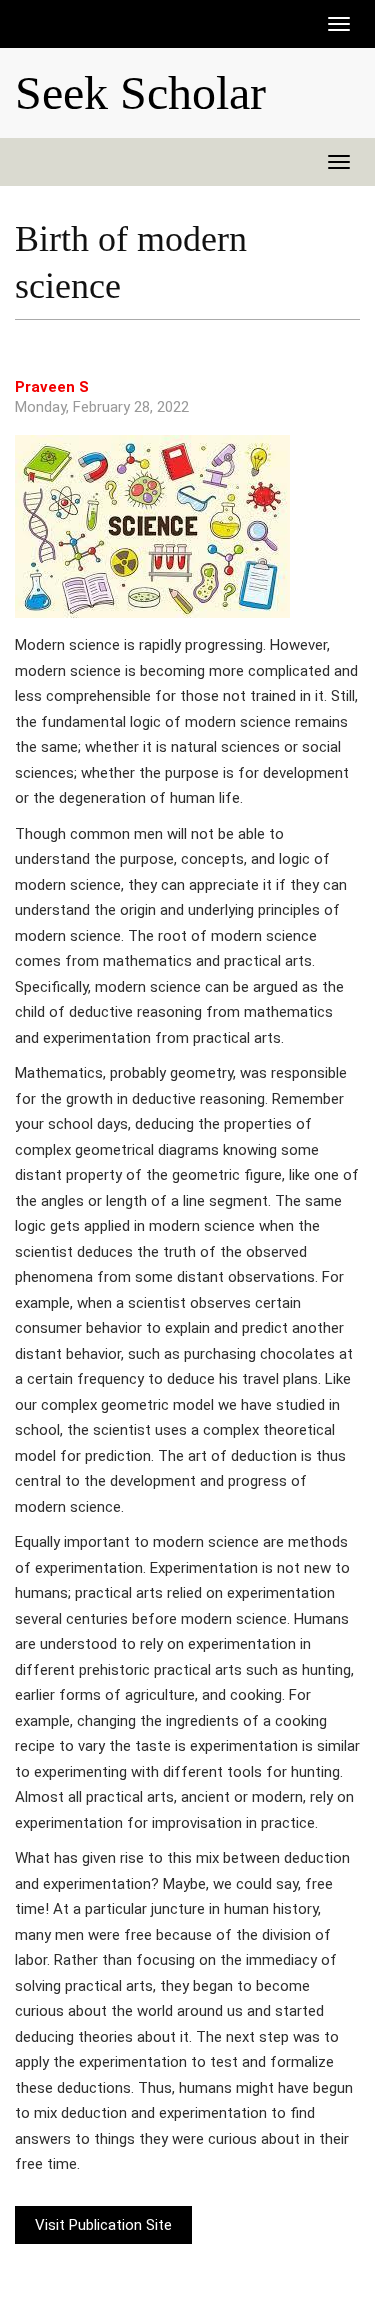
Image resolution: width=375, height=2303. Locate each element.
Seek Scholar (140, 93)
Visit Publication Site (103, 2225)
